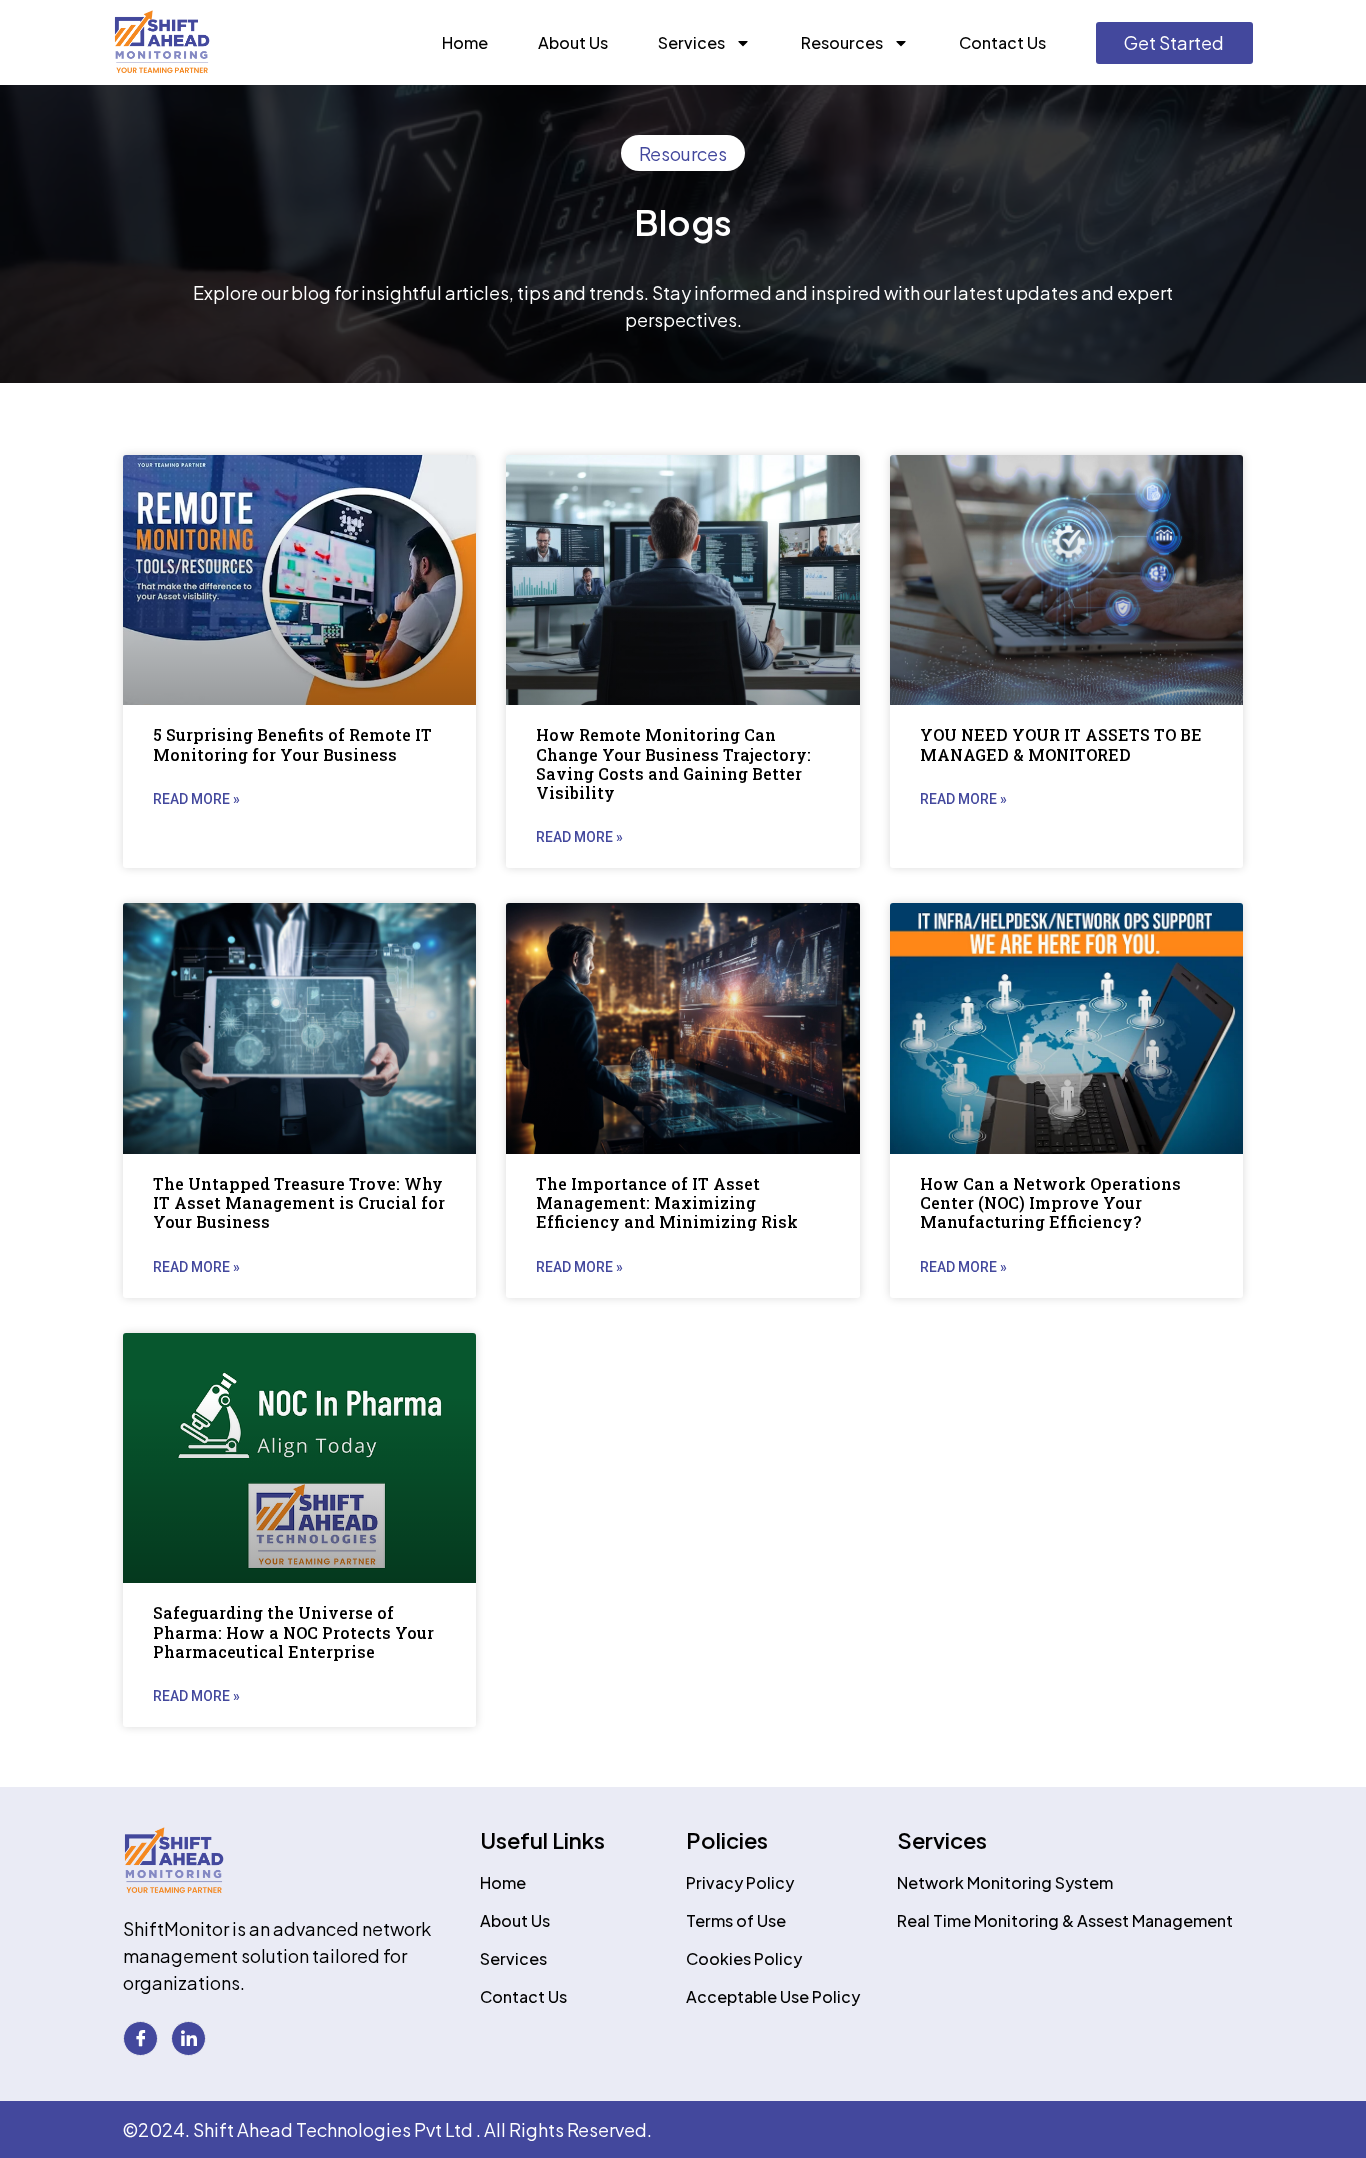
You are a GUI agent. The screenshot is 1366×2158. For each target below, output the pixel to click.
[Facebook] (140, 2038)
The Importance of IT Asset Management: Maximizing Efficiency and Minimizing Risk (667, 1202)
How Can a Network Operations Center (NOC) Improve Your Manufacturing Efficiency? (1050, 1202)
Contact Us (1002, 42)
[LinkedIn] (188, 2038)
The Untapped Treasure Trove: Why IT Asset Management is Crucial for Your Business (299, 1202)
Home (465, 42)
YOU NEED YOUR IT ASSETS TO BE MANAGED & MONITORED (1061, 744)
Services (691, 42)
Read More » (196, 799)
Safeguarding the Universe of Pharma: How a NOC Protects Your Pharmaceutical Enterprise (293, 1631)
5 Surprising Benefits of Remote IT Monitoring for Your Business (292, 744)
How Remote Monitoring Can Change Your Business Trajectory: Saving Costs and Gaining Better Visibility (673, 763)
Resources (842, 42)
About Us (573, 42)
